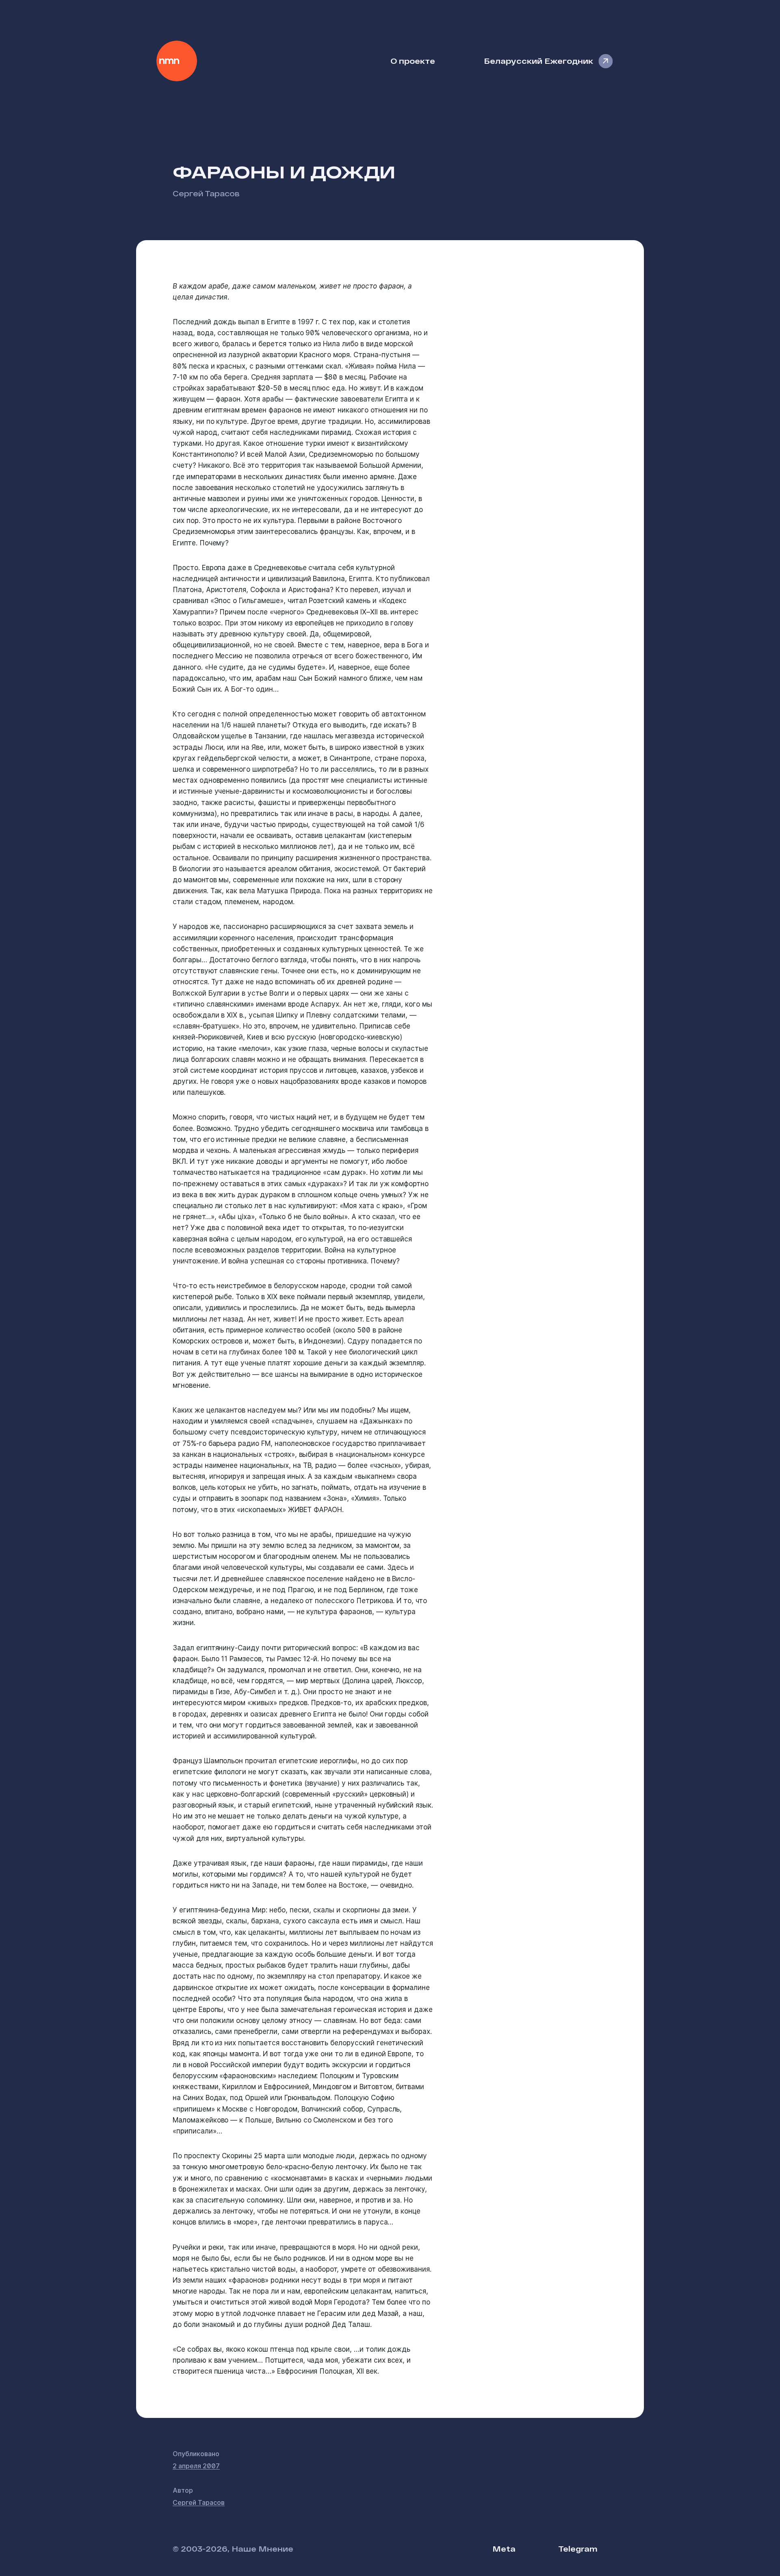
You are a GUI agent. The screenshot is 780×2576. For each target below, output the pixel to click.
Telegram (578, 2549)
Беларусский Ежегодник (538, 61)
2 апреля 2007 (196, 2466)
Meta (504, 2549)
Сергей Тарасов (206, 193)
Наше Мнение (177, 61)
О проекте (413, 61)
